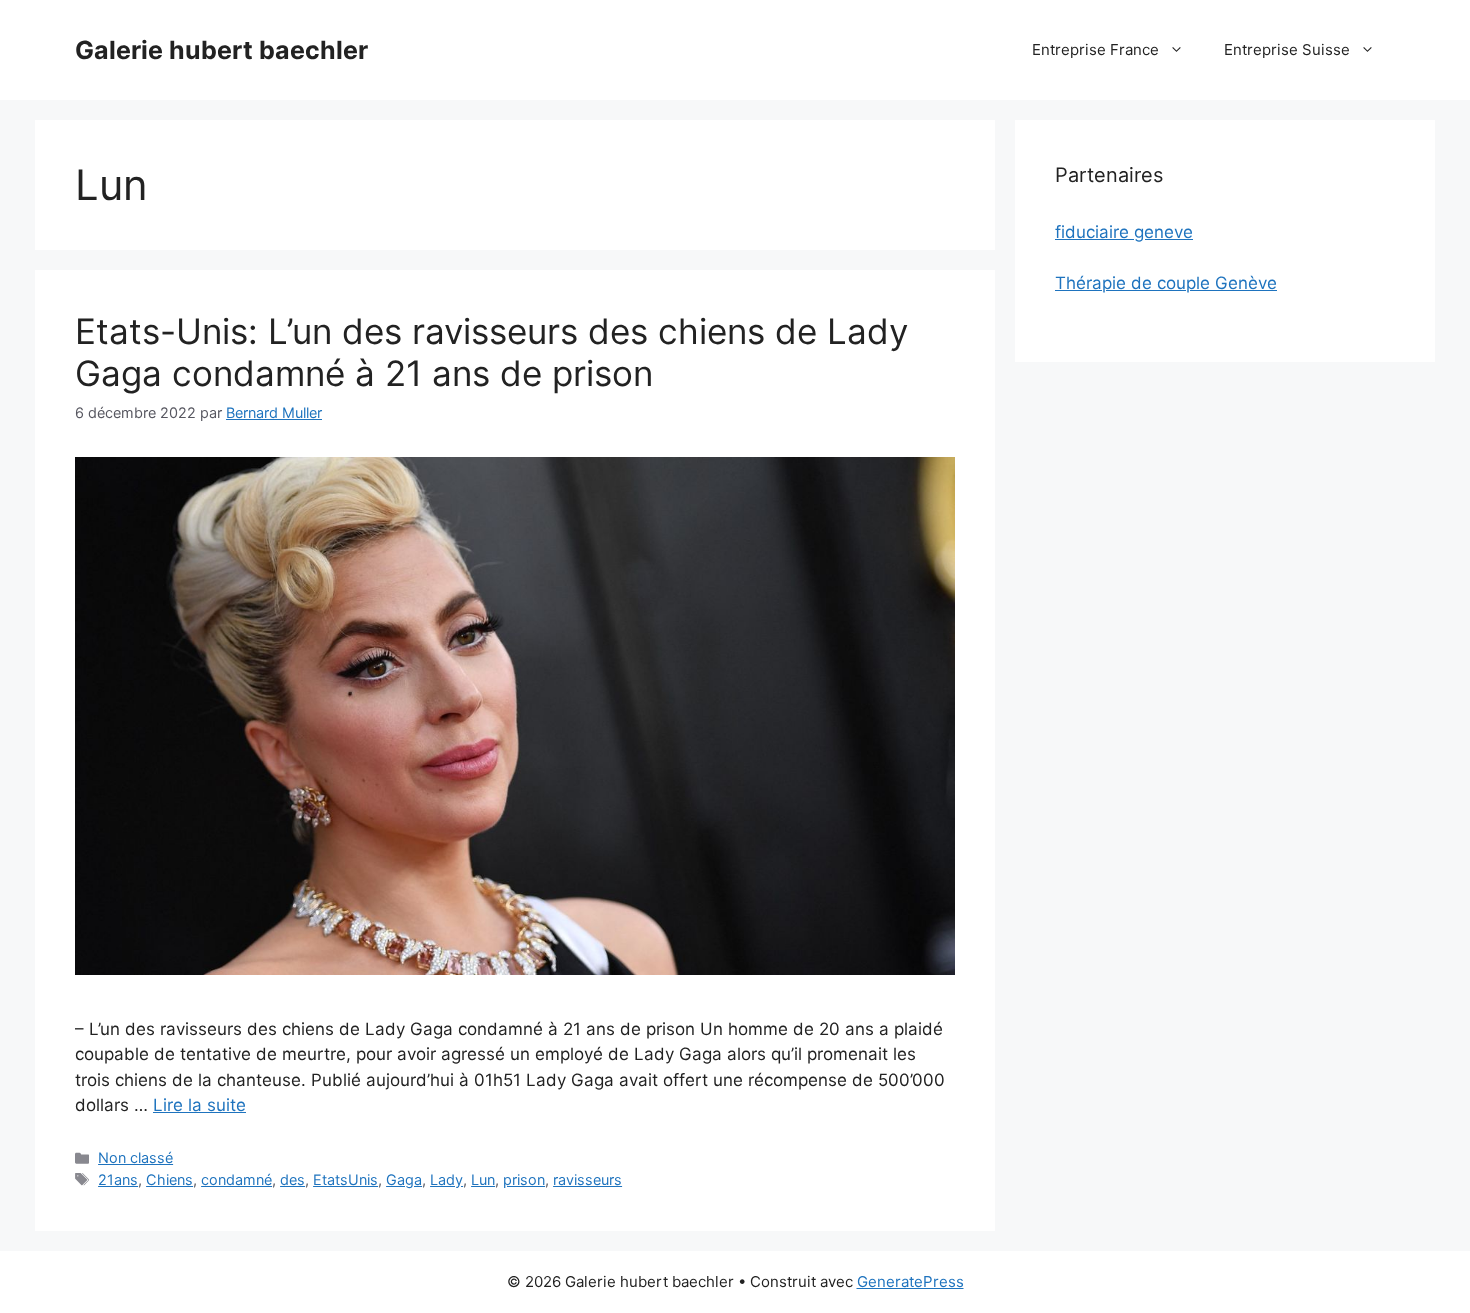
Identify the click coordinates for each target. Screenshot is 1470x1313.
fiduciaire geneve (1124, 232)
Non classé (135, 1157)
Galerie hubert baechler (221, 50)
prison (524, 1179)
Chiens (169, 1179)
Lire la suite (199, 1105)
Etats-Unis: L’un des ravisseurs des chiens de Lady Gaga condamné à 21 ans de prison (491, 352)
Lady (446, 1179)
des (292, 1179)
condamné (236, 1179)
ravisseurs (587, 1179)
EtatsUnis (345, 1179)
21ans (118, 1179)
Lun (483, 1179)
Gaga (404, 1179)
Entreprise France (1095, 49)
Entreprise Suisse (1287, 49)
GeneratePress (910, 1281)
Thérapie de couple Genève (1166, 283)
